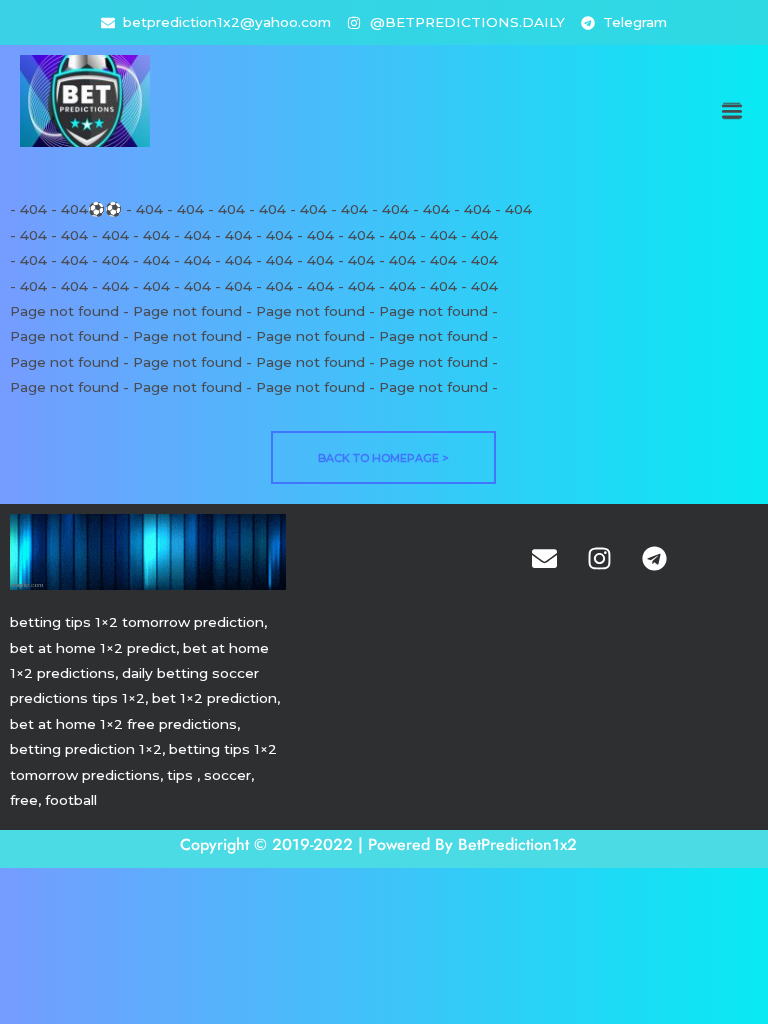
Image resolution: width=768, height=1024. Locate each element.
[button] (731, 111)
